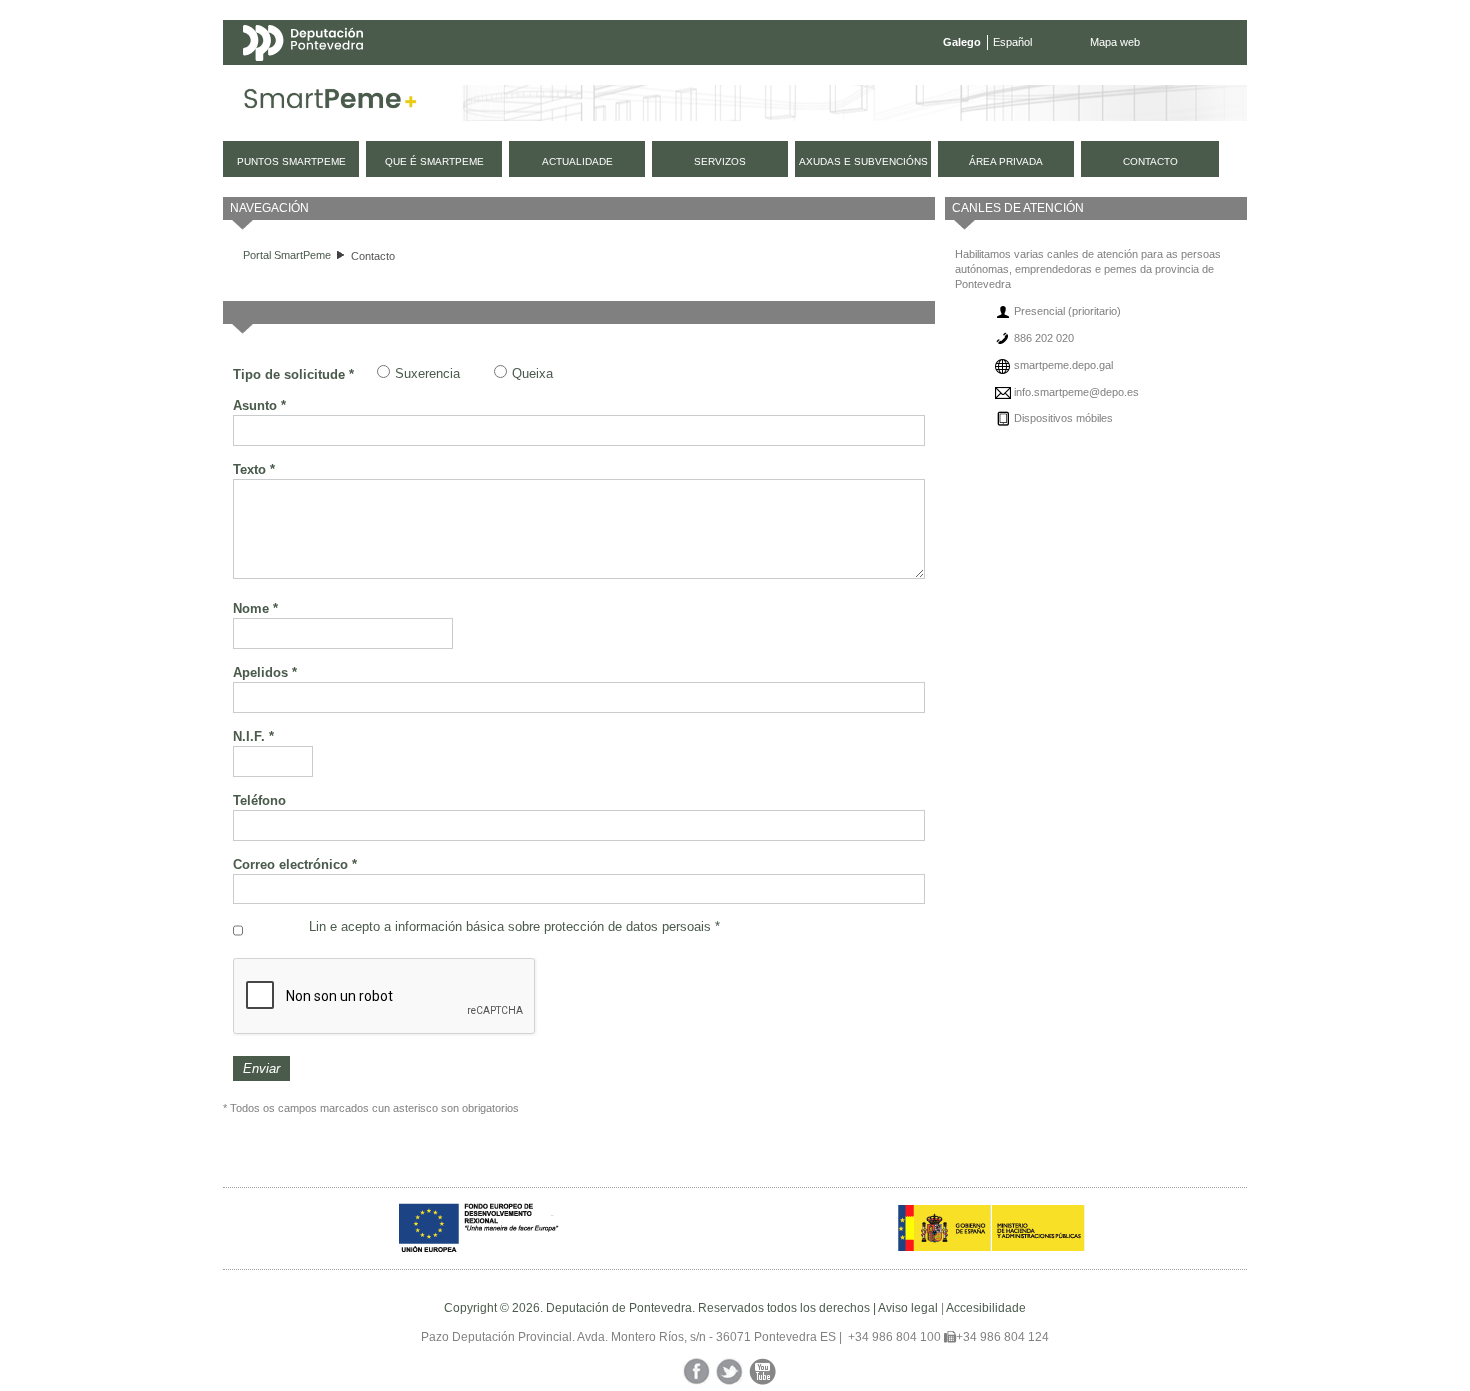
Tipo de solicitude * (293, 374)
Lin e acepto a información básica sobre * (514, 926)
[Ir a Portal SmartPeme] (330, 103)
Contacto (373, 256)
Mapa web (1115, 42)
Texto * (254, 469)
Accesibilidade (986, 1308)
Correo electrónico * (295, 864)
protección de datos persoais (627, 926)
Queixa (532, 373)
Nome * (255, 608)
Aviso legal (908, 1308)
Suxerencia (427, 373)
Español (1012, 42)
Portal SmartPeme (287, 255)
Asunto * (259, 405)
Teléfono (259, 800)
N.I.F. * (253, 736)
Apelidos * (265, 672)
